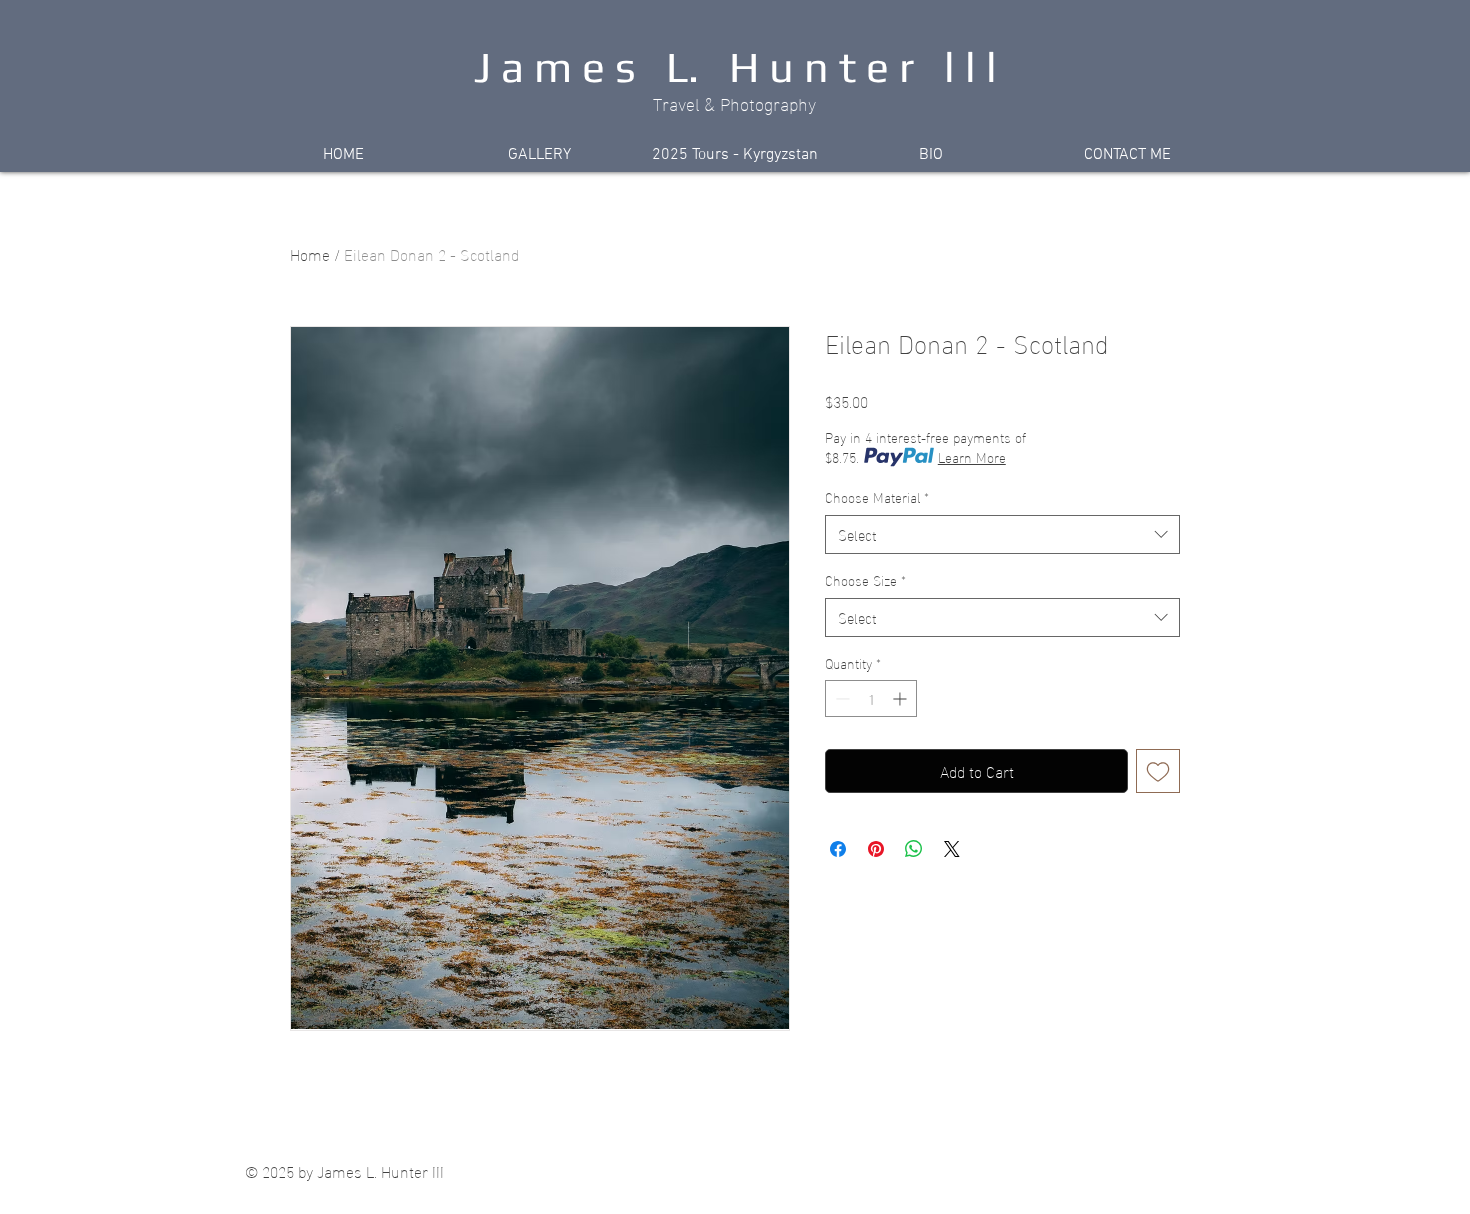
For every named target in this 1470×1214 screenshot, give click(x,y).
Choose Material (877, 497)
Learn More (972, 457)
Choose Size (865, 580)
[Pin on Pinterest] (876, 849)
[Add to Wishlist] (1158, 771)
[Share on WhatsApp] (914, 849)
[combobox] (1002, 534)
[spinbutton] (871, 698)
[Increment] (901, 698)
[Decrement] (840, 698)
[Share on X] (952, 849)
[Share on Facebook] (838, 849)
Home (310, 253)
